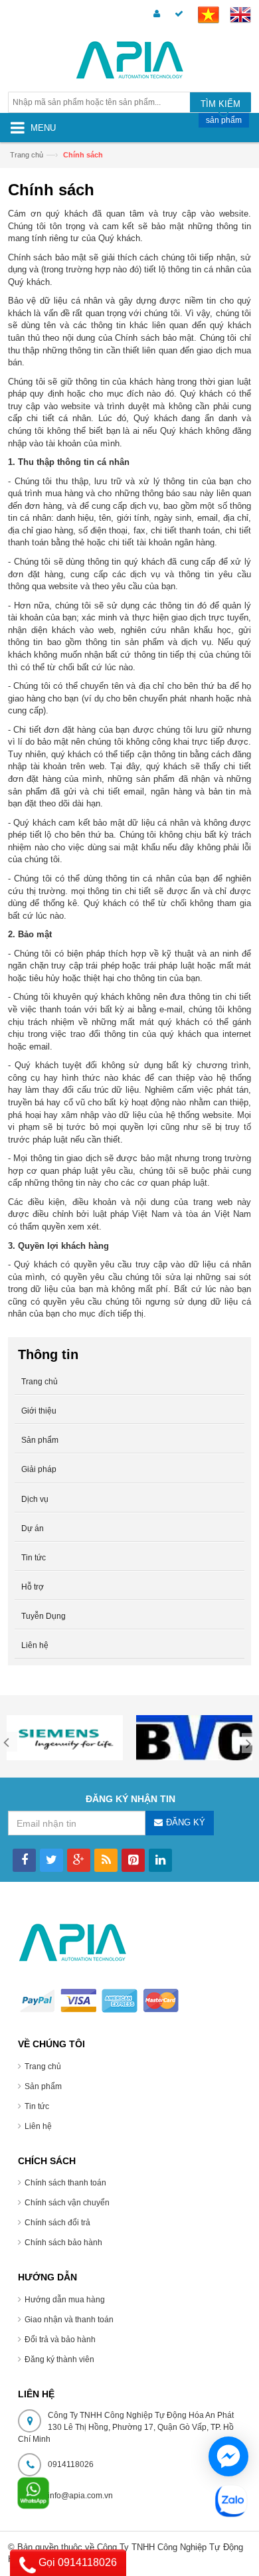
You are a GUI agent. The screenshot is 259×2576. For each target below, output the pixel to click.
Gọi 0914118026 (76, 2562)
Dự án (33, 1528)
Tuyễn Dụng (43, 1616)
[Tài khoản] (155, 14)
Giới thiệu (39, 1411)
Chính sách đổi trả (57, 2223)
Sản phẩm (40, 1440)
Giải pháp (39, 1469)
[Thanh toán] (177, 14)
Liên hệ (38, 2126)
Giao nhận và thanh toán (69, 2320)
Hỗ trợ (33, 1587)
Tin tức (34, 1558)
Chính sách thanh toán (65, 2183)
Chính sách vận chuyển (67, 2203)
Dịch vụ (35, 1499)
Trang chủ (27, 155)
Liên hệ (35, 1645)
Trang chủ (43, 2067)
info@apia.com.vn (80, 2496)
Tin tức (37, 2106)
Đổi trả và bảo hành (60, 2340)
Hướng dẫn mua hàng (65, 2300)
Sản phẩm (43, 2086)
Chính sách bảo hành (63, 2243)
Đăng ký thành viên (59, 2359)
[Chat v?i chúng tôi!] (228, 2456)
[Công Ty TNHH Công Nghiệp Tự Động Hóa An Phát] (129, 62)
